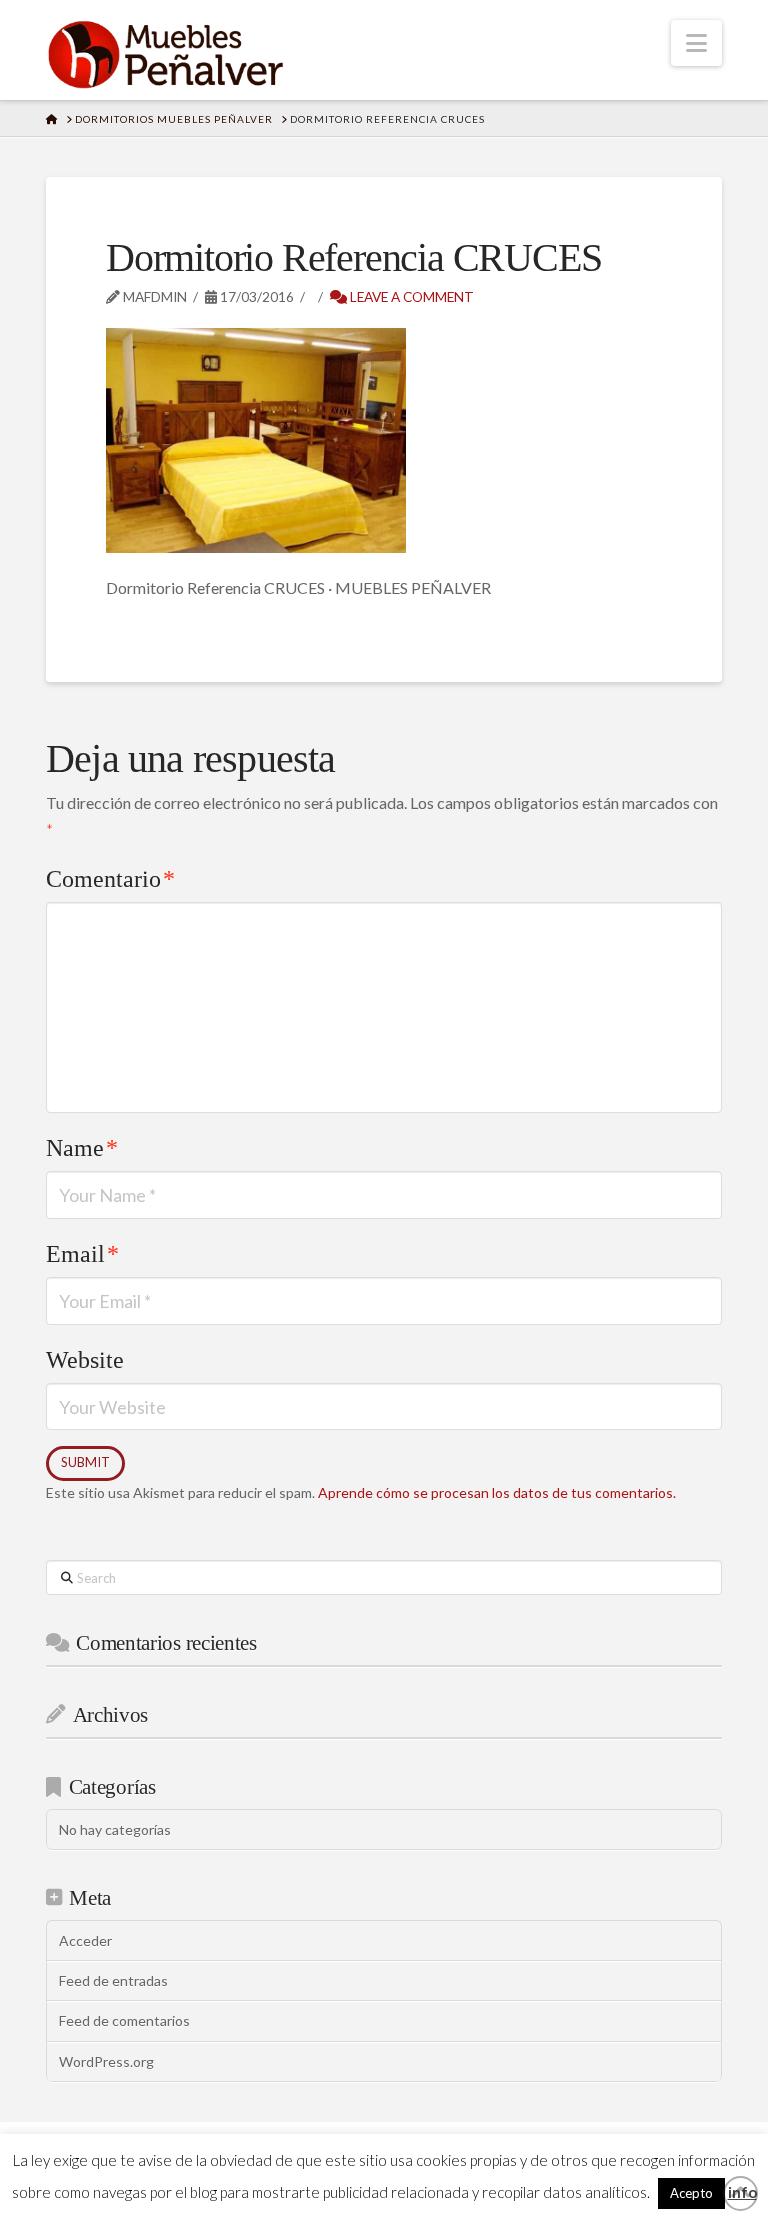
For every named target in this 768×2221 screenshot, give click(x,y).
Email (82, 1254)
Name (82, 1148)
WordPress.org (106, 2061)
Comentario (110, 879)
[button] (696, 43)
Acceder (85, 1940)
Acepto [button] (691, 2193)
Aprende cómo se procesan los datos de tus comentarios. (497, 1492)
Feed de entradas (113, 1980)
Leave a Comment (410, 296)
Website (85, 1360)
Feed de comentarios (124, 2020)
